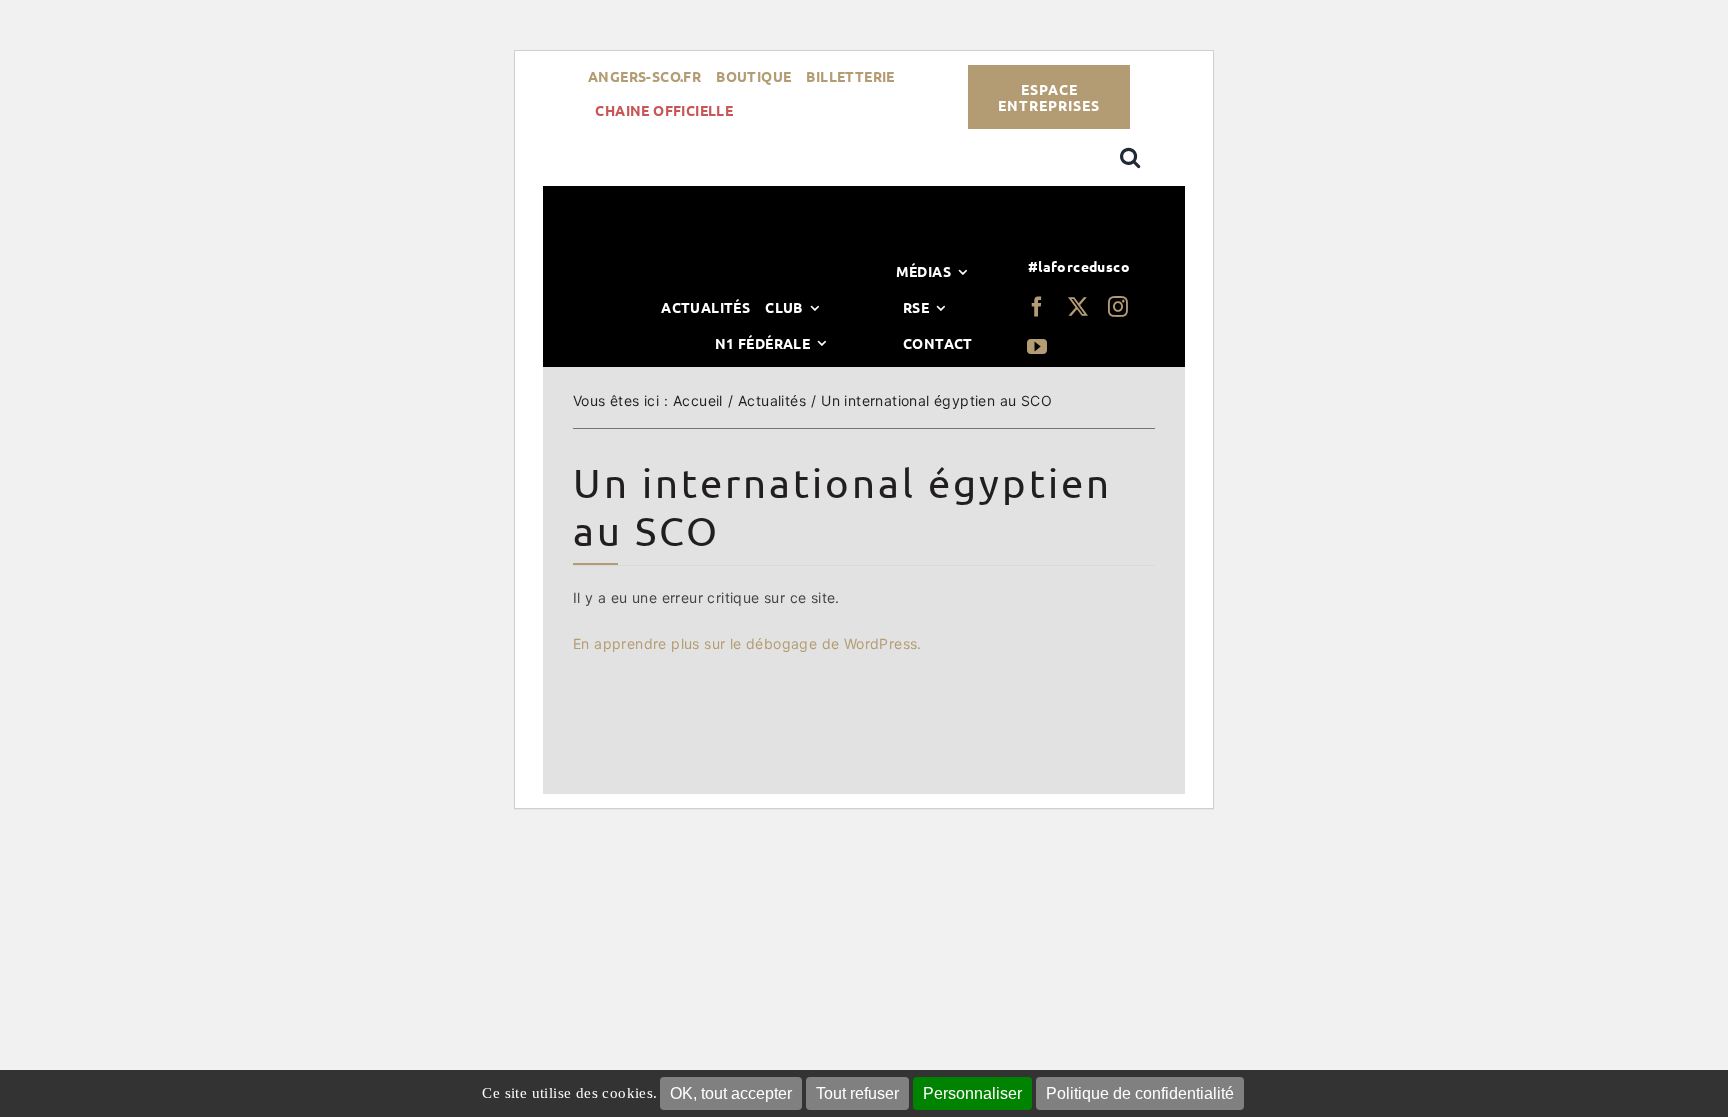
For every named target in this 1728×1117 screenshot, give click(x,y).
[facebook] (1037, 307)
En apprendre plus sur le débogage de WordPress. (747, 643)
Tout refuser (857, 1093)
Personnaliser (972, 1093)
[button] (1130, 157)
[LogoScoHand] (861, 246)
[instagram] (1118, 307)
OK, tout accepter (731, 1093)
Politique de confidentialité (1140, 1093)
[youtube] (1037, 347)
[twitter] (1078, 307)
